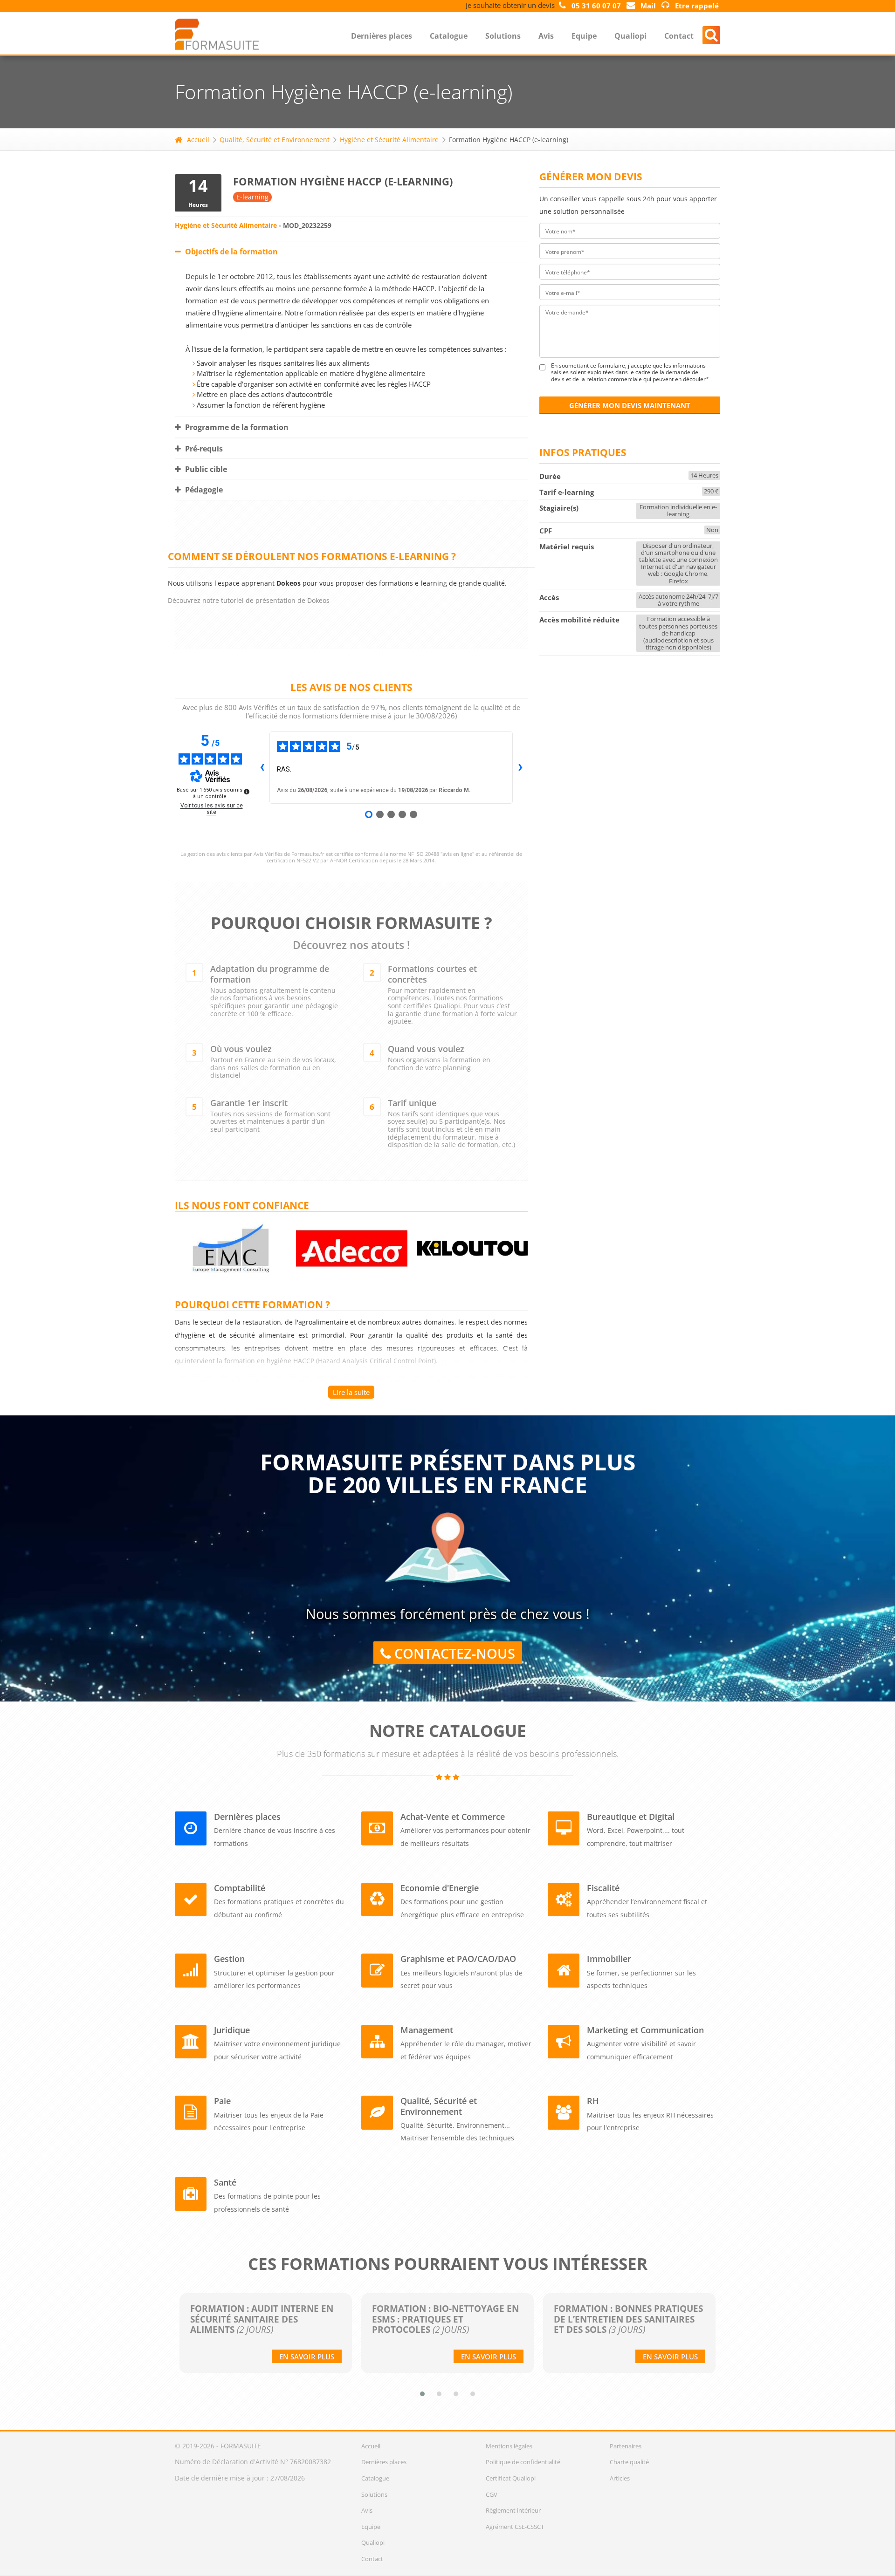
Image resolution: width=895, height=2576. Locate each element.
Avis (546, 36)
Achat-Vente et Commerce (453, 1817)
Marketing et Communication (645, 2030)
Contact (679, 36)
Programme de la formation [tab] (236, 427)
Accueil (198, 140)
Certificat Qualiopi (511, 2478)
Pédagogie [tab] (203, 490)
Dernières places (382, 36)
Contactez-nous (453, 1654)
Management (427, 2030)
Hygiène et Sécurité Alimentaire (389, 140)
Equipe (584, 36)
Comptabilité (240, 1888)
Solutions (503, 36)
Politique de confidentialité (523, 2462)
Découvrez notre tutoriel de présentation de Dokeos (249, 600)
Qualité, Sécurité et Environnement (275, 140)
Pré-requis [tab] (203, 449)
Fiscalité (603, 1888)
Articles (620, 2478)
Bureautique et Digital (631, 1817)
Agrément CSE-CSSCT (515, 2527)
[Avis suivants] (520, 768)
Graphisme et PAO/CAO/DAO (458, 1959)
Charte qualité (629, 2462)
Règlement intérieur (513, 2510)
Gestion (229, 1959)
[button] (422, 2394)
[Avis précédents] (262, 768)
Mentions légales (509, 2446)
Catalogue (449, 36)
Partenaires (626, 2446)
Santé (225, 2182)
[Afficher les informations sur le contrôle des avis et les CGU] (247, 792)
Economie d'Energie (440, 1888)
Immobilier (609, 1959)
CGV (492, 2494)
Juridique (232, 2030)
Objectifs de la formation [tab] (231, 252)
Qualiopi (630, 36)
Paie (222, 2101)
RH (593, 2101)
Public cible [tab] (205, 469)
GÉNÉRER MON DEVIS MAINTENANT (630, 405)
